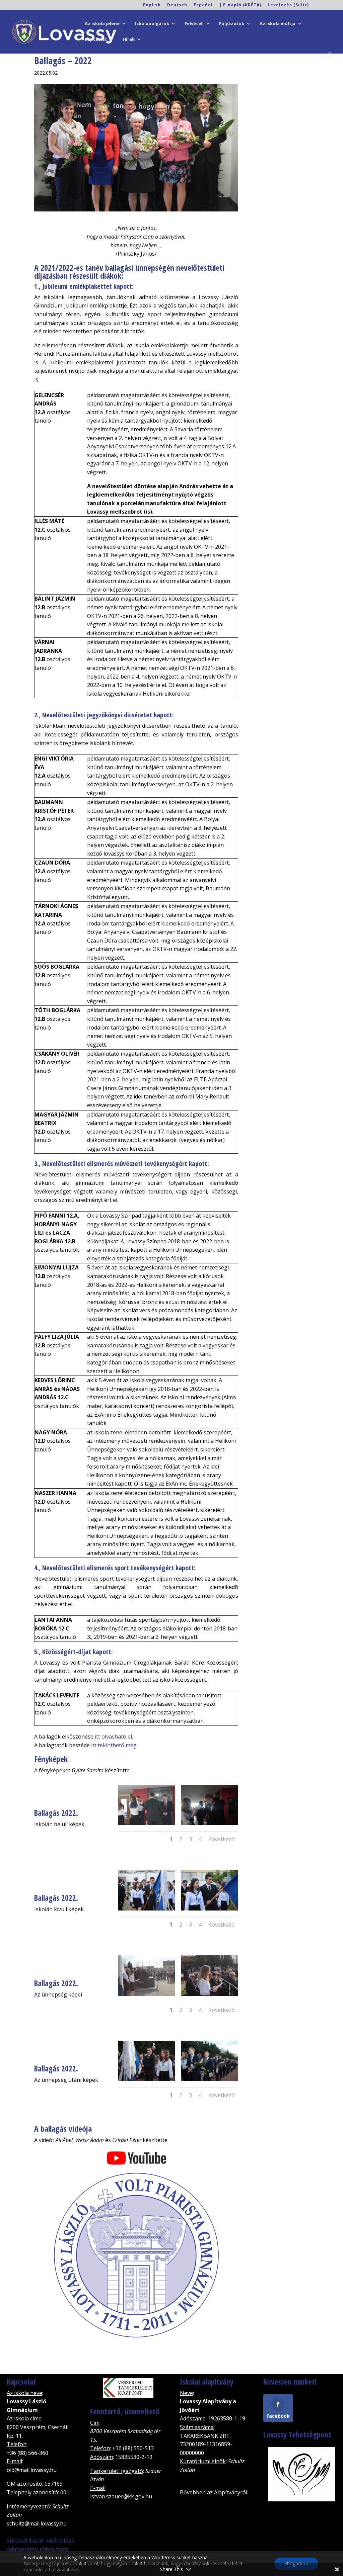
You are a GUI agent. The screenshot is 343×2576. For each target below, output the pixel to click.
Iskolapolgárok (152, 24)
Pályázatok (232, 24)
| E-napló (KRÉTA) (240, 5)
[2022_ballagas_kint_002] (210, 1911)
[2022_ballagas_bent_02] (210, 1825)
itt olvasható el (113, 1737)
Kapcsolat (96, 39)
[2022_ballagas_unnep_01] (147, 1996)
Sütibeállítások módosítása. (41, 2541)
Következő (222, 1839)
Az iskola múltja (278, 24)
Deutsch (177, 5)
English (152, 5)
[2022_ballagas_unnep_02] (210, 1996)
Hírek (129, 39)
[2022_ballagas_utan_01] (147, 2081)
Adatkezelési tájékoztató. (38, 2549)
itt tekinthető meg (114, 1745)
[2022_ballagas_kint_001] (147, 1911)
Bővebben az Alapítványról (214, 2492)
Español (203, 5)
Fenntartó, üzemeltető (125, 2411)
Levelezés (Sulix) (288, 5)
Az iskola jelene (102, 24)
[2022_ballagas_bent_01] (147, 1825)
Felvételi (194, 24)
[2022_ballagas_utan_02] (210, 2081)
